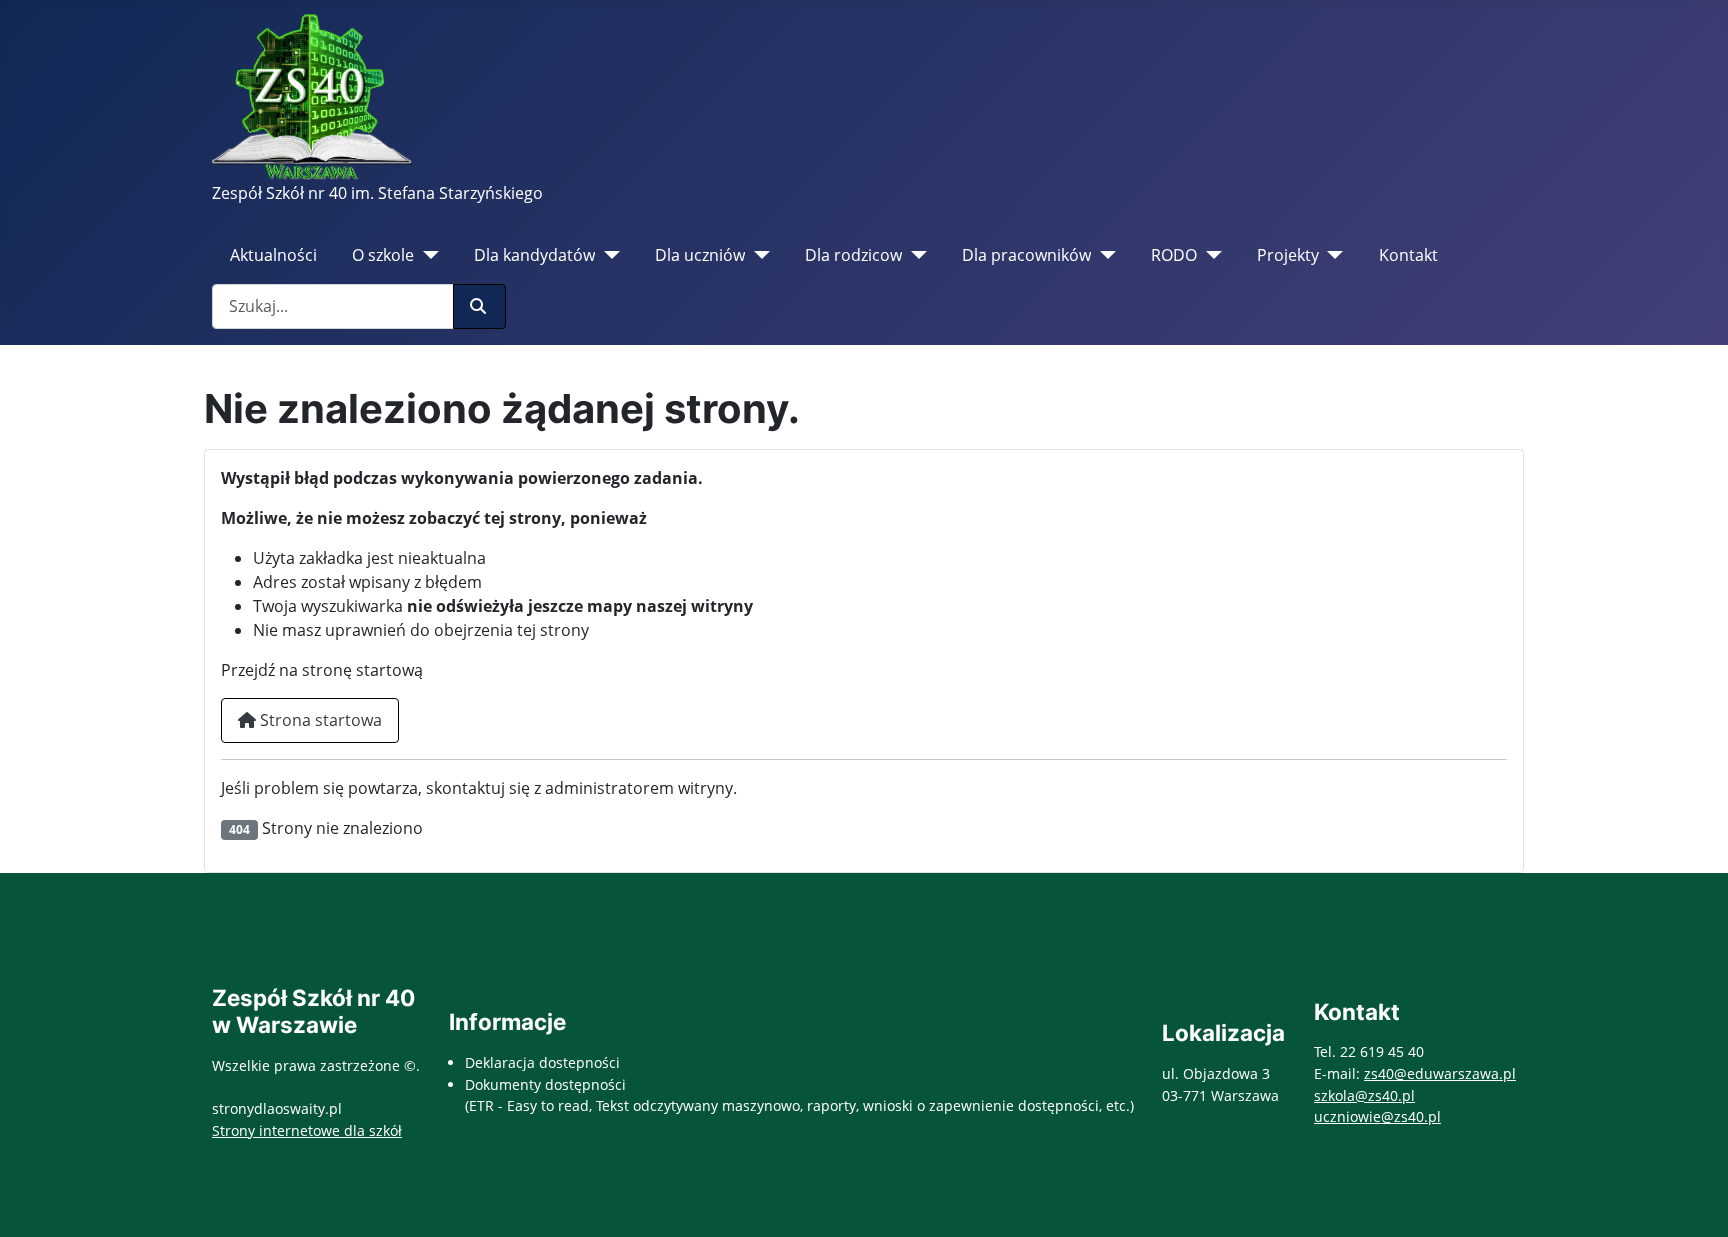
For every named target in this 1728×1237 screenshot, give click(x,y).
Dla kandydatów (534, 255)
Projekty (1288, 255)
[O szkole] (426, 255)
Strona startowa (319, 720)
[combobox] (333, 306)
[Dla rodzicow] (914, 255)
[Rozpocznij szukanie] (479, 306)
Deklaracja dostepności (542, 1062)
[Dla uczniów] (757, 255)
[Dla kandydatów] (607, 255)
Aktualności (273, 255)
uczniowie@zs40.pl (1377, 1116)
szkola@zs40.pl (1364, 1095)
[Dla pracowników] (1103, 255)
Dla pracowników (1026, 255)
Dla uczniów (700, 255)
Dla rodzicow (853, 255)
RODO (1174, 255)
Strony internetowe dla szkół (307, 1130)
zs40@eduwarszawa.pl (1440, 1073)
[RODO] (1209, 255)
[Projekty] (1331, 255)
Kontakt (1408, 255)
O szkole (383, 255)
